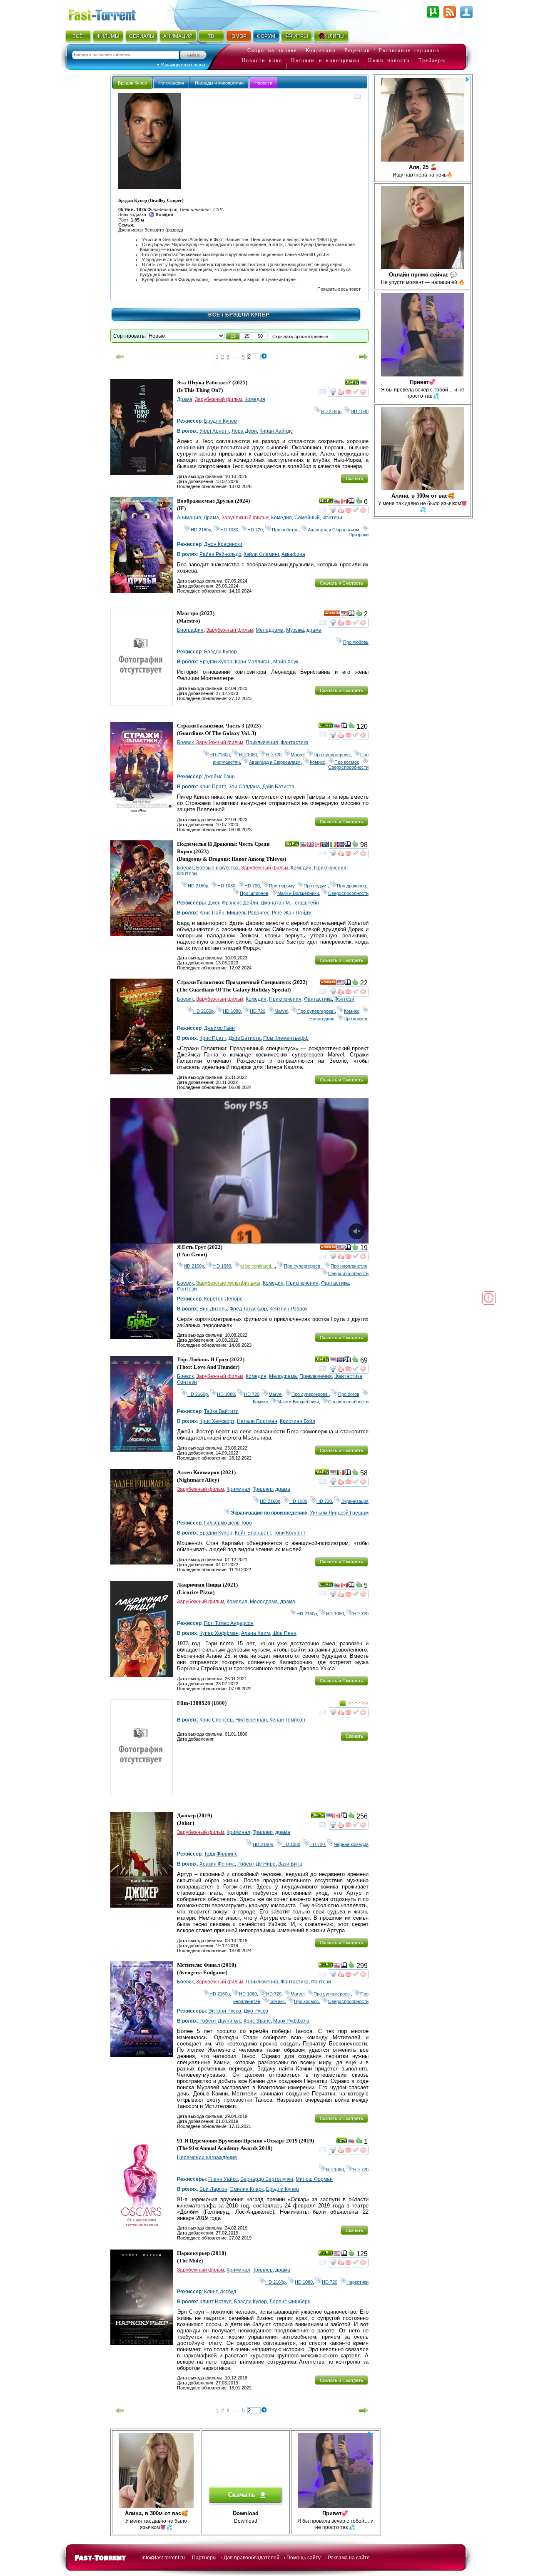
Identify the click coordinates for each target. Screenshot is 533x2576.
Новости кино (262, 60)
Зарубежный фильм (218, 399)
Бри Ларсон (213, 2189)
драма (314, 630)
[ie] (333, 845)
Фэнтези (332, 518)
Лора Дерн (244, 431)
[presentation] (263, 83)
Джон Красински (223, 544)
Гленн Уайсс (223, 2179)
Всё (214, 315)
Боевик (185, 742)
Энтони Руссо (225, 2011)
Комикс (318, 762)
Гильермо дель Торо (228, 1523)
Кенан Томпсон (287, 1720)
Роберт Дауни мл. (220, 2021)
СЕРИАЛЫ (142, 36)
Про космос (347, 762)
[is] (341, 845)
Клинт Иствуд (220, 2292)
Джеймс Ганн (219, 777)
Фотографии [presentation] (171, 83)
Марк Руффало (291, 2021)
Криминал (238, 1489)
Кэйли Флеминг (261, 554)
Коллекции (321, 50)
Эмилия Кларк (247, 2189)
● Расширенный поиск (181, 64)
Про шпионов (254, 893)
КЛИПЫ (336, 36)
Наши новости (389, 60)
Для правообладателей (252, 2558)
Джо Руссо (256, 2011)
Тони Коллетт (290, 1533)
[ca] (344, 502)
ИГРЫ (301, 36)
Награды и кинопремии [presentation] (219, 83)
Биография (190, 630)
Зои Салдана (244, 787)
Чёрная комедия (351, 1844)
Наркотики (357, 2282)
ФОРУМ (266, 36)
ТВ (211, 36)
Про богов (349, 1394)
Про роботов (285, 530)
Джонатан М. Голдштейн (290, 903)
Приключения (262, 742)
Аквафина (293, 554)
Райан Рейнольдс (220, 554)
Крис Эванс (257, 2021)
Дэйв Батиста (278, 787)
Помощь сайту (304, 2558)
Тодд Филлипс (221, 1854)
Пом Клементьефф (286, 1038)
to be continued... (258, 1266)
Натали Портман (257, 1421)
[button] (233, 336)
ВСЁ (78, 36)
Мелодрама (270, 630)
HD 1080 (360, 411)
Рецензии (357, 50)
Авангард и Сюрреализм (334, 530)
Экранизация (355, 1501)
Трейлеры (432, 60)
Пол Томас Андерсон (229, 1623)
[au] (326, 845)
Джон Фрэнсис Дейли (233, 903)
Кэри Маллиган (253, 662)
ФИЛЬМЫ (108, 36)
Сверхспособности (348, 765)
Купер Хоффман (219, 1633)
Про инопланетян (349, 1266)
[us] (363, 384)
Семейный (307, 518)
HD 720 (255, 530)
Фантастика (295, 742)
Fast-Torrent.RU (110, 14)
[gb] (311, 845)
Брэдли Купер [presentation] (132, 83)
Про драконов (351, 886)
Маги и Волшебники (298, 893)
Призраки (359, 532)
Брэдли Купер (220, 421)
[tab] (132, 83)
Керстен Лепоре (223, 1299)
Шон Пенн (284, 1633)
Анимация (189, 518)
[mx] (341, 1474)
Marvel (298, 755)
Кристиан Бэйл (298, 1421)
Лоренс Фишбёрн (290, 2302)
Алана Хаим (255, 1633)
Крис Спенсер (216, 1720)
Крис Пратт (213, 787)
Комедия (255, 399)
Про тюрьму (282, 886)
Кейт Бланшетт (253, 1533)
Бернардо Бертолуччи (267, 2179)
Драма (185, 399)
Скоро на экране (272, 50)
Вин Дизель (213, 1309)
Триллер (263, 1489)
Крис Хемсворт (217, 1421)
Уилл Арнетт (214, 431)
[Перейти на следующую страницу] (364, 357)
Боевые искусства (217, 868)
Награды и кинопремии (325, 60)
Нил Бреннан (251, 1720)
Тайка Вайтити (221, 1411)
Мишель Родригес (248, 913)
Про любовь (356, 642)
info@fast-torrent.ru (163, 2558)
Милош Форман (314, 2179)
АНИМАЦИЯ (178, 36)
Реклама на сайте (349, 2558)
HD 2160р (331, 411)
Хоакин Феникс (217, 1864)
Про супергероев (332, 755)
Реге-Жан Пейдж (292, 913)
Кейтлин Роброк (288, 1309)
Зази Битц (290, 1864)
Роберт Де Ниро (257, 1864)
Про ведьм (316, 886)
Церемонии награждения (207, 2157)
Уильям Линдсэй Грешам (339, 1513)
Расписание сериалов (409, 50)
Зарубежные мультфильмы (228, 1283)
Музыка (295, 630)
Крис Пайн (212, 913)
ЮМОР (238, 36)
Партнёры (204, 2558)
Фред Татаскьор (248, 1309)
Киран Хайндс (276, 431)
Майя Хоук (286, 662)
